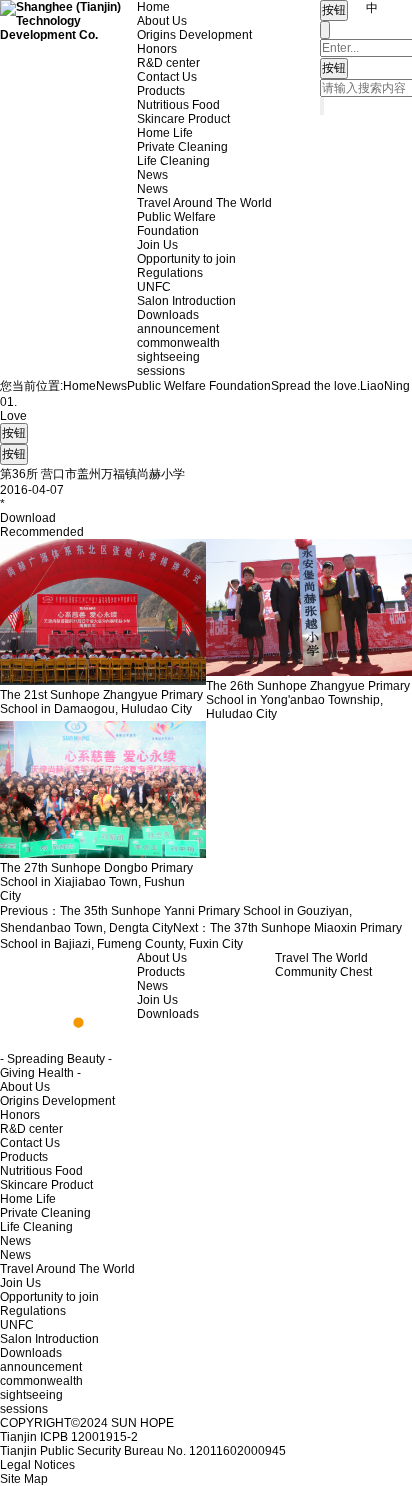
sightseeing (168, 357)
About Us (162, 21)
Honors (157, 49)
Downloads (168, 315)
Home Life (165, 133)
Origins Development (194, 35)
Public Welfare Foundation (176, 224)
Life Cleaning (173, 161)
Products (161, 91)
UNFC (154, 287)
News (152, 175)
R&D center (168, 63)
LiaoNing (385, 386)
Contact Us (167, 77)
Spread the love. (315, 386)
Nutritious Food (178, 105)
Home (153, 7)
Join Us (157, 245)
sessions (161, 371)
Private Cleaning (182, 147)
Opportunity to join (186, 259)
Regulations (170, 273)
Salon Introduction (186, 301)
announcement (178, 329)
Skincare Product (183, 119)
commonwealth (178, 343)
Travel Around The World (204, 203)
